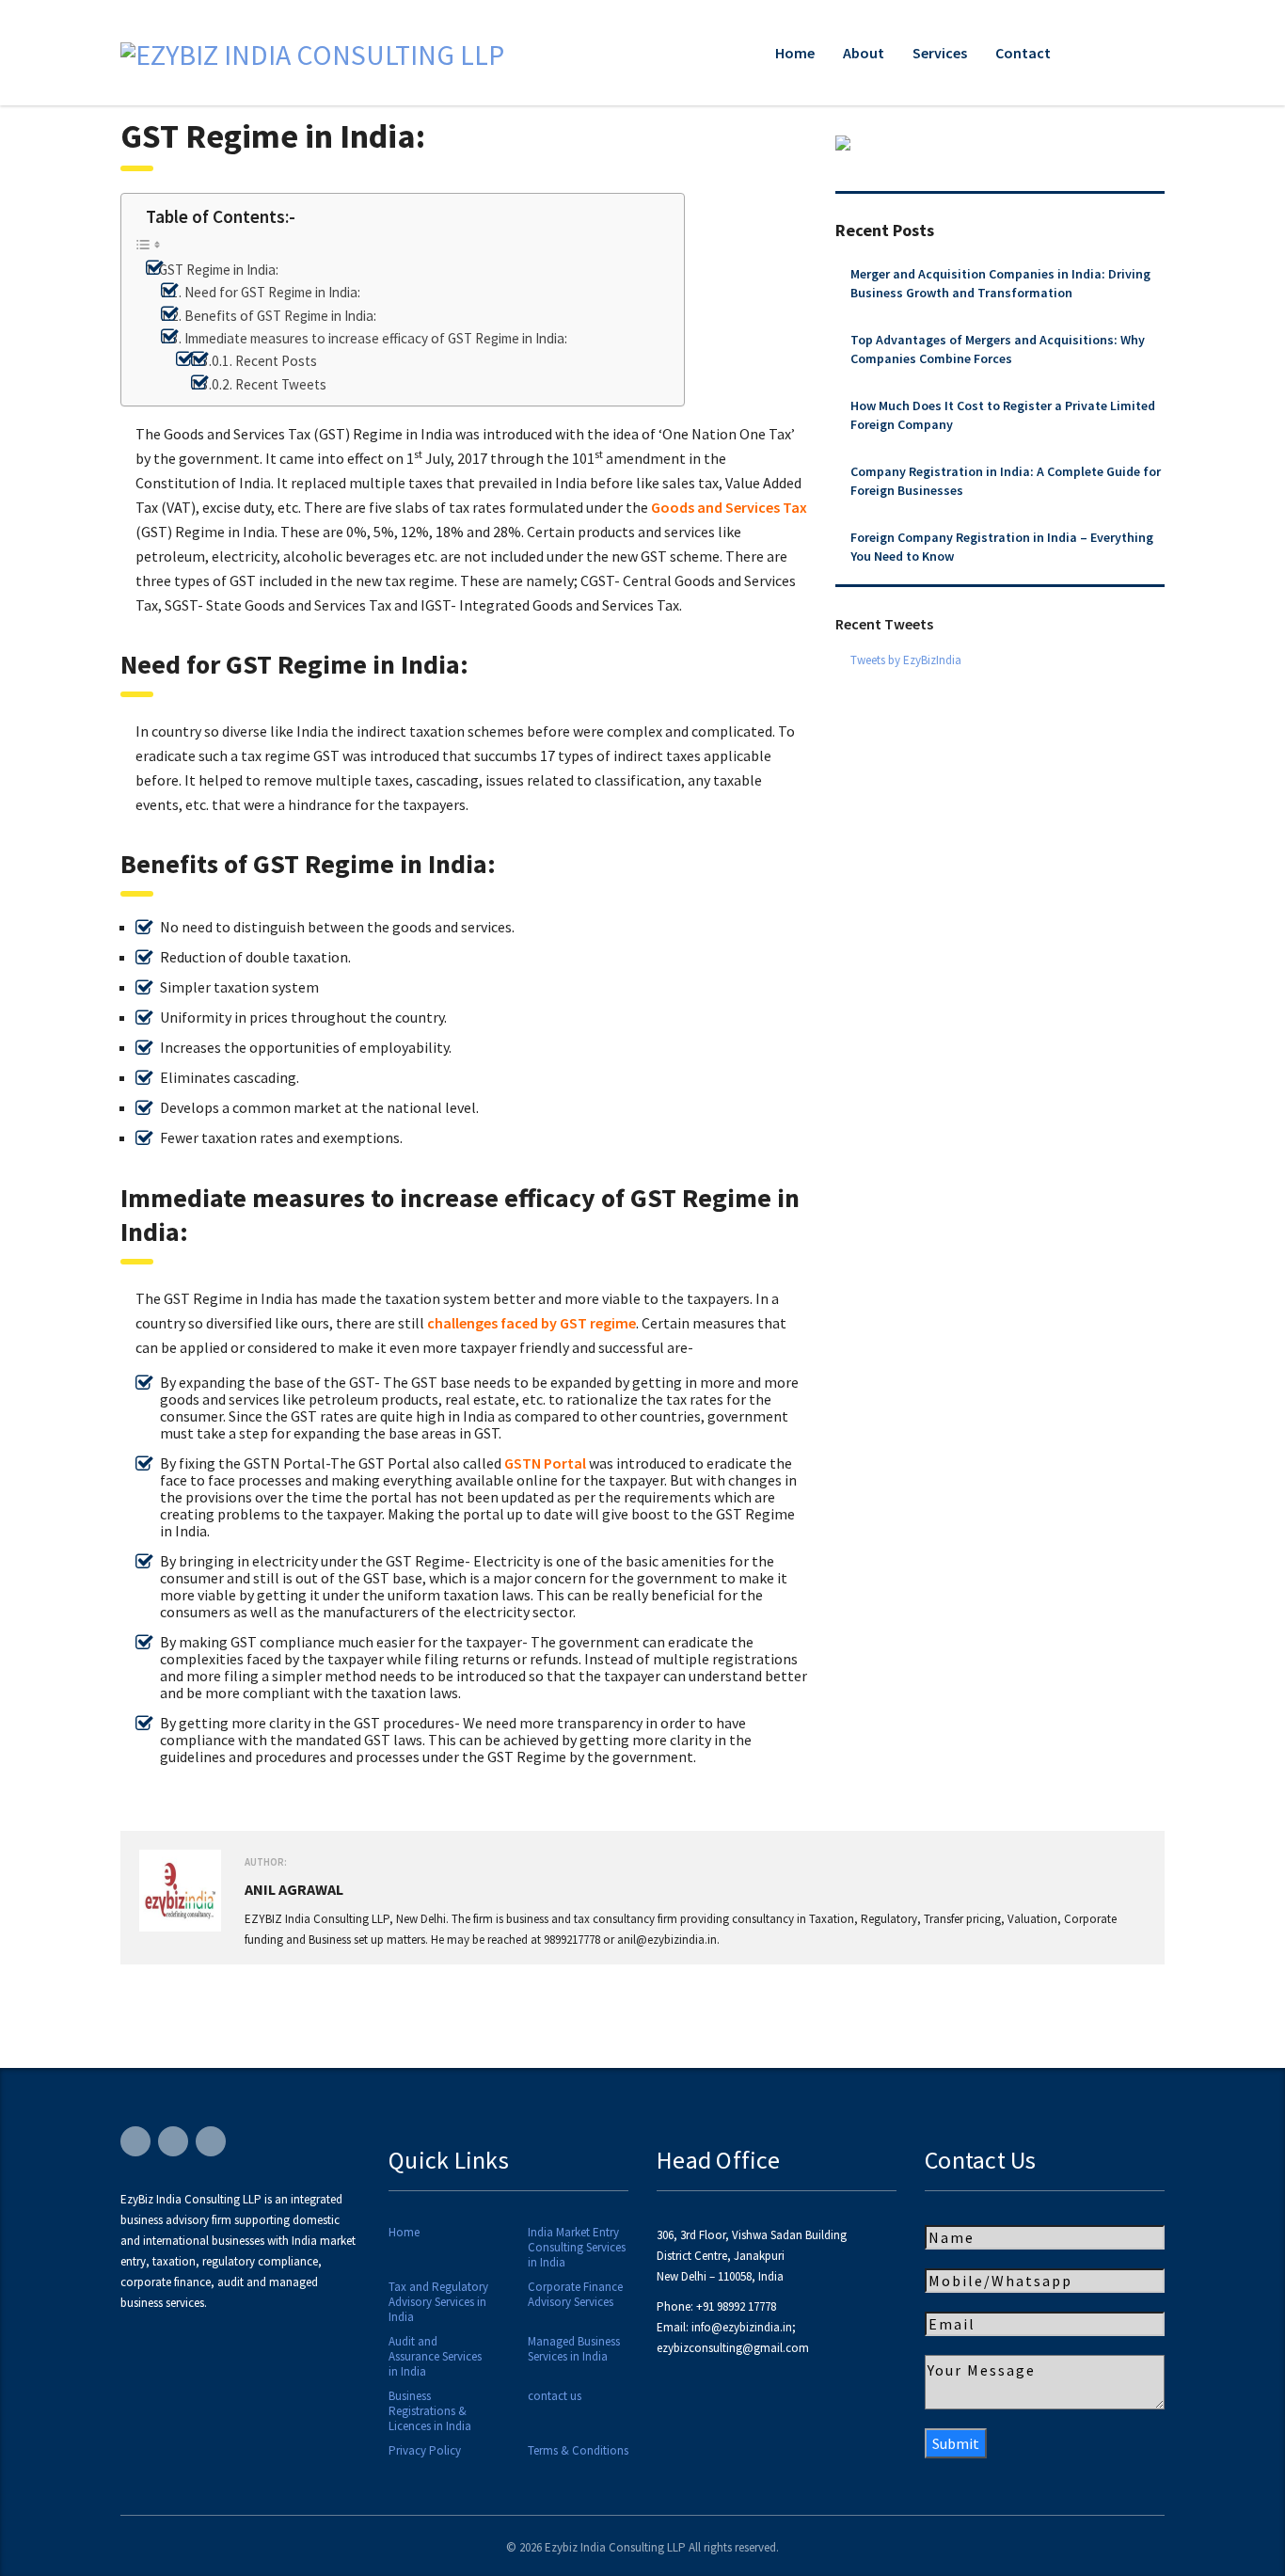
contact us (555, 2396)
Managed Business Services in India (574, 2349)
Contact (1023, 53)
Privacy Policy (425, 2451)
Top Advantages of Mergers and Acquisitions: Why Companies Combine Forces (998, 349)
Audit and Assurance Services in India (435, 2357)
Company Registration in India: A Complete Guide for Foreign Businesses (1006, 481)
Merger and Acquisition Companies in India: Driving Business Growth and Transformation (1000, 283)
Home (795, 53)
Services (940, 53)
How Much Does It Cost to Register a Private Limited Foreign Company (1003, 415)
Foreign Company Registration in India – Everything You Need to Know (1002, 547)
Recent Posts (276, 361)
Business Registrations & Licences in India (430, 2411)
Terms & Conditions (578, 2451)
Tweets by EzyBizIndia (906, 660)
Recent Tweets (281, 384)
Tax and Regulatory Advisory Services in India (438, 2302)
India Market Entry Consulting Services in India (577, 2248)
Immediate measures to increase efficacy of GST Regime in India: (376, 338)
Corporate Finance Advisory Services (575, 2295)
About (864, 53)
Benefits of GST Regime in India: (280, 316)
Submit (956, 2443)
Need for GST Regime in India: (272, 292)
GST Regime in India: (219, 270)
